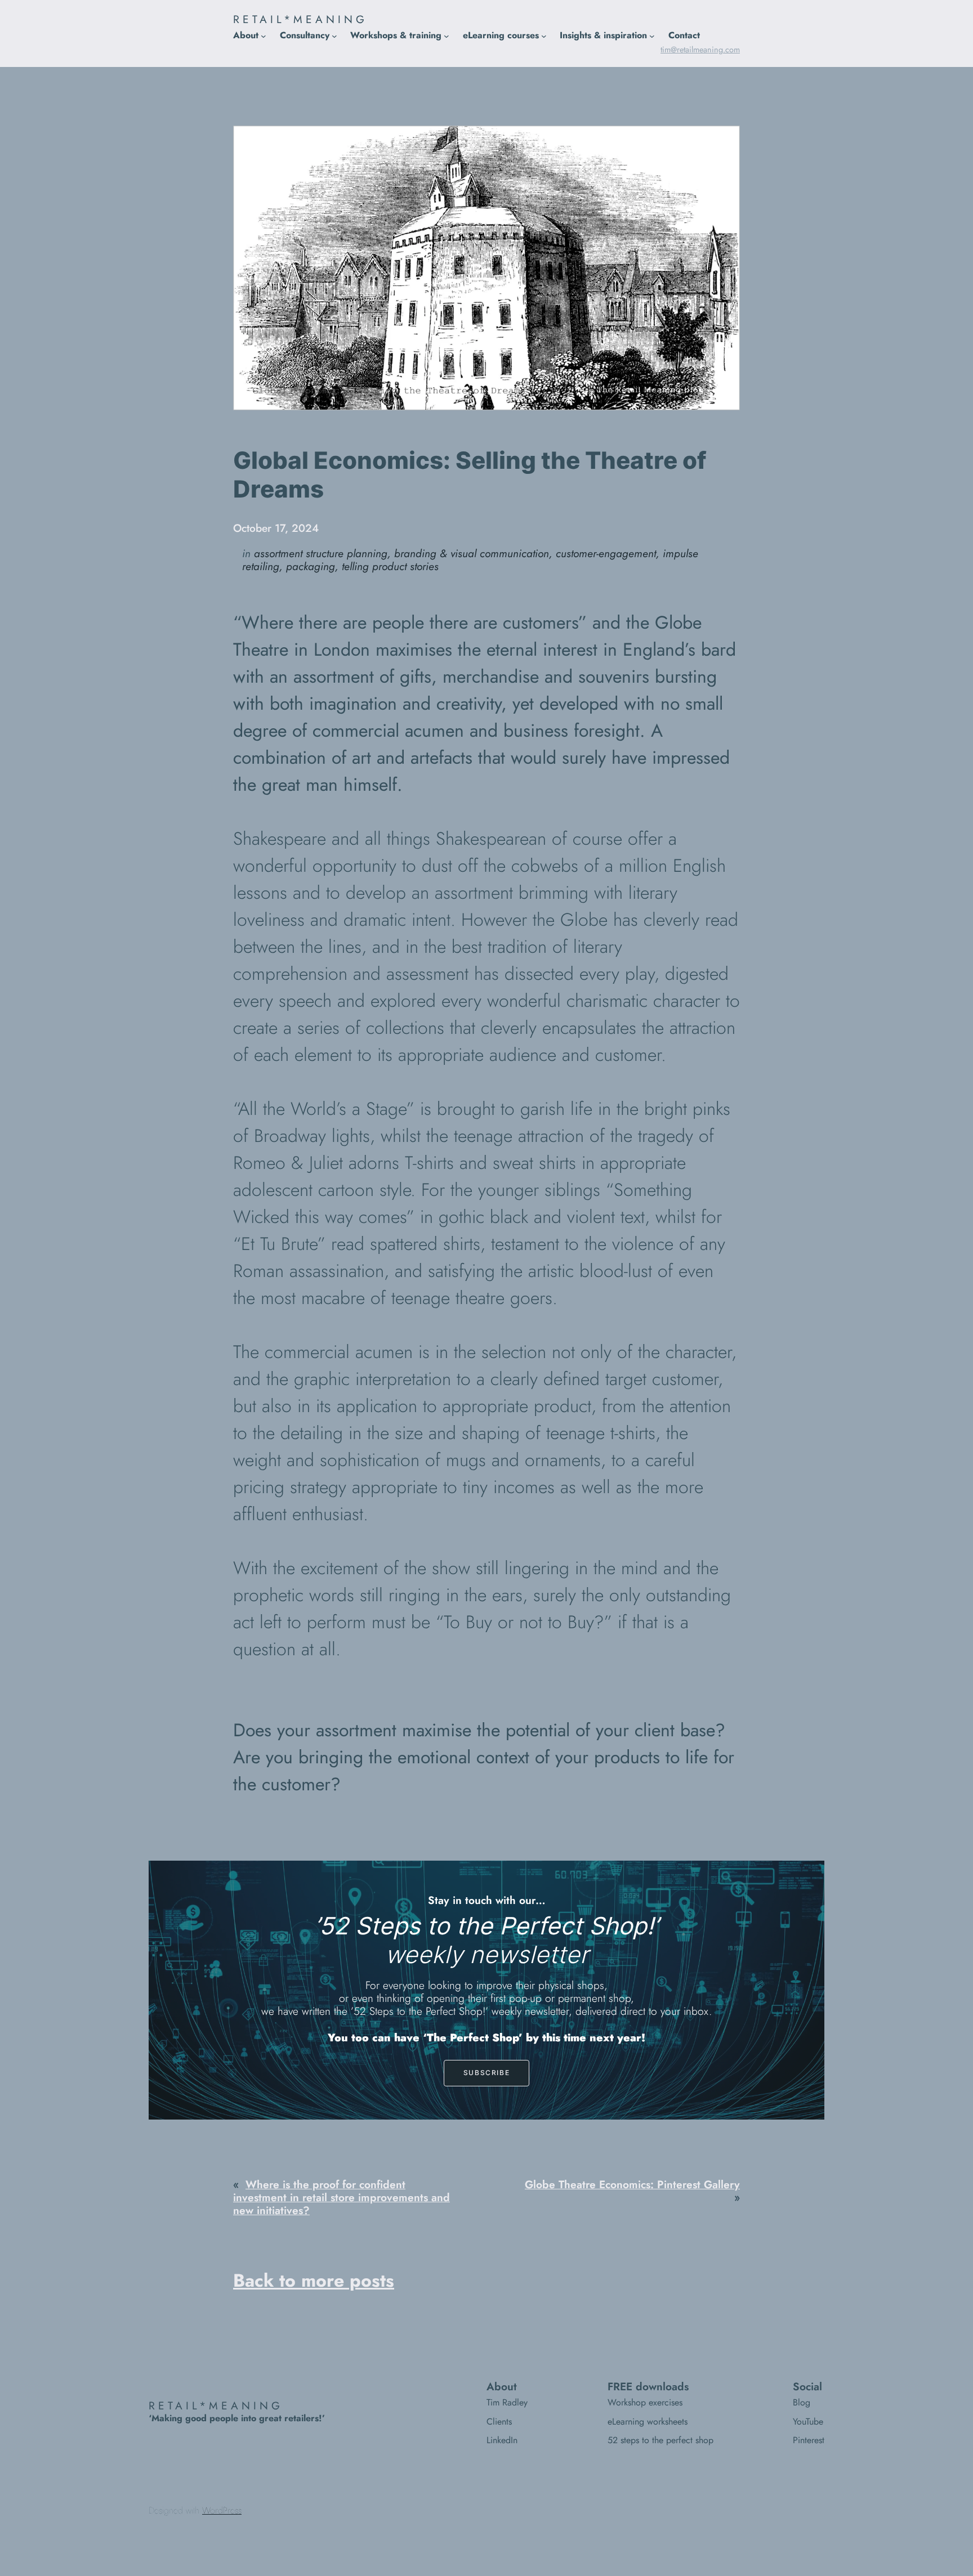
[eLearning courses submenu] (544, 35)
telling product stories (390, 566)
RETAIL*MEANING (300, 19)
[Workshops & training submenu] (447, 35)
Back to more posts (314, 2281)
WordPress (222, 2510)
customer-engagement (606, 553)
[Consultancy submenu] (334, 35)
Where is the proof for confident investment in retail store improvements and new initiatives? (342, 2197)
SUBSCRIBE (486, 2073)
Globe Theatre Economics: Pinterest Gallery (632, 2184)
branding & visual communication (472, 553)
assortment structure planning (321, 553)
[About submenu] (264, 35)
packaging (311, 566)
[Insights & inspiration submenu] (652, 35)
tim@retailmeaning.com (700, 50)
